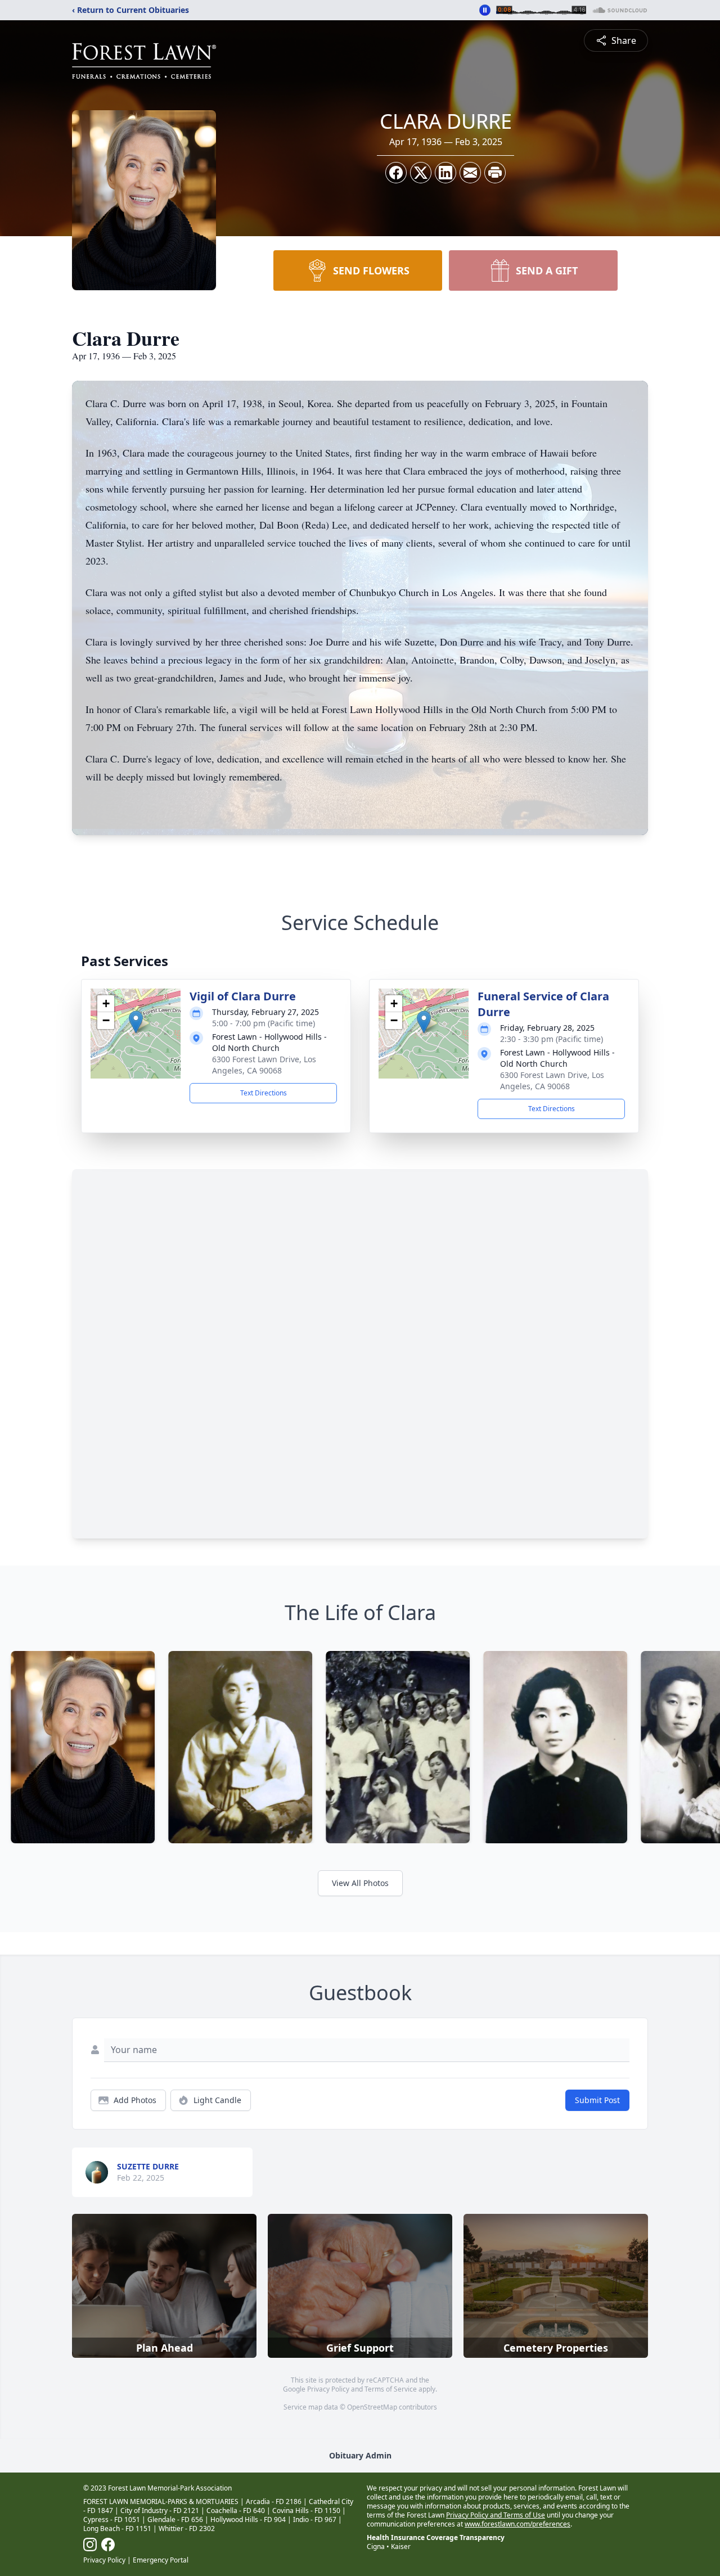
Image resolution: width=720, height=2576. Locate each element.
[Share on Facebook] (396, 173)
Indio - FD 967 (315, 2519)
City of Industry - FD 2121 (160, 2510)
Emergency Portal (161, 2560)
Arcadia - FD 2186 (274, 2501)
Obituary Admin (360, 2455)
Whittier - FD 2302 (187, 2528)
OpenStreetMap (372, 2407)
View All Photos (360, 1883)
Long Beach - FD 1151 (117, 2528)
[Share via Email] (470, 173)
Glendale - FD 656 (175, 2519)
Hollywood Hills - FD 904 (248, 2519)
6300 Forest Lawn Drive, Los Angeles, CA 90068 (264, 1065)
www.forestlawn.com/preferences (517, 2524)
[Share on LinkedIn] (445, 173)
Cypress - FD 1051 (112, 2519)
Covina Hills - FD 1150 (306, 2510)
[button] (136, 1022)
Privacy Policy (328, 2389)
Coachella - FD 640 (236, 2510)
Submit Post (597, 2100)
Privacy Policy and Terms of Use (496, 2515)
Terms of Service (391, 2389)
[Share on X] (421, 173)
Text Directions (264, 1093)
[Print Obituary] (495, 173)
